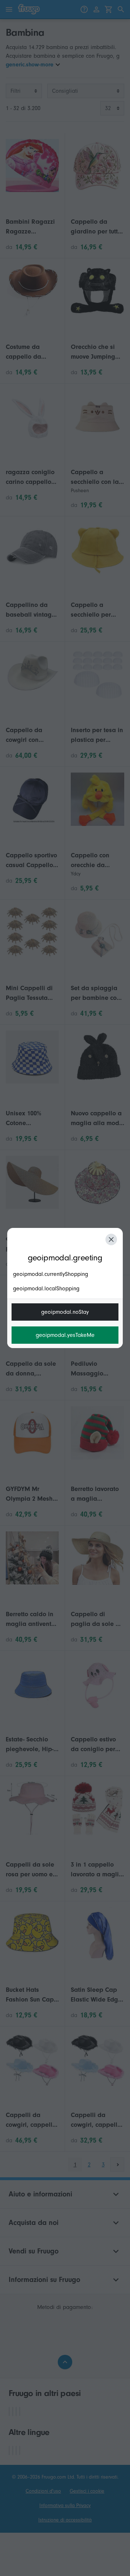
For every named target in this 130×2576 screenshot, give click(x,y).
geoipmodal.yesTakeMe (65, 1335)
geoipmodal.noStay (65, 1312)
